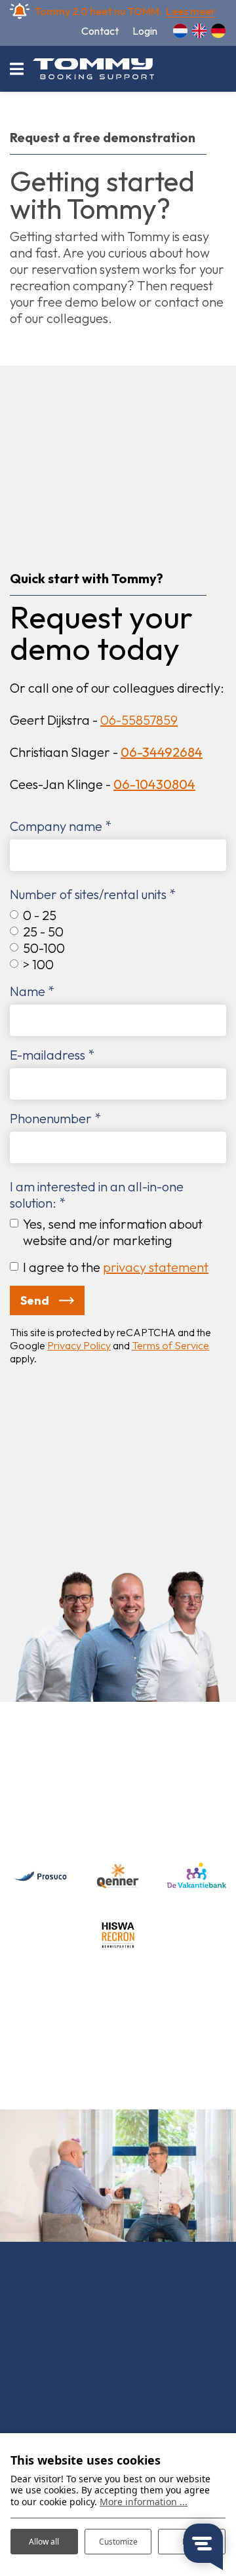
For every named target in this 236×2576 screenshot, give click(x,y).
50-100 (44, 948)
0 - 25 (40, 915)
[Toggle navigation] (16, 69)
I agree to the (116, 1267)
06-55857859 (139, 720)
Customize (118, 2542)
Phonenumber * (55, 1118)
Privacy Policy (79, 1345)
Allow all (44, 2542)
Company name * (61, 826)
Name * (32, 991)
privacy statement (156, 1267)
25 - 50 (43, 932)
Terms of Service (170, 1345)
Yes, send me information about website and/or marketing (113, 1232)
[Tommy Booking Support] (93, 69)
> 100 (38, 964)
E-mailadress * (52, 1055)
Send (35, 1300)
